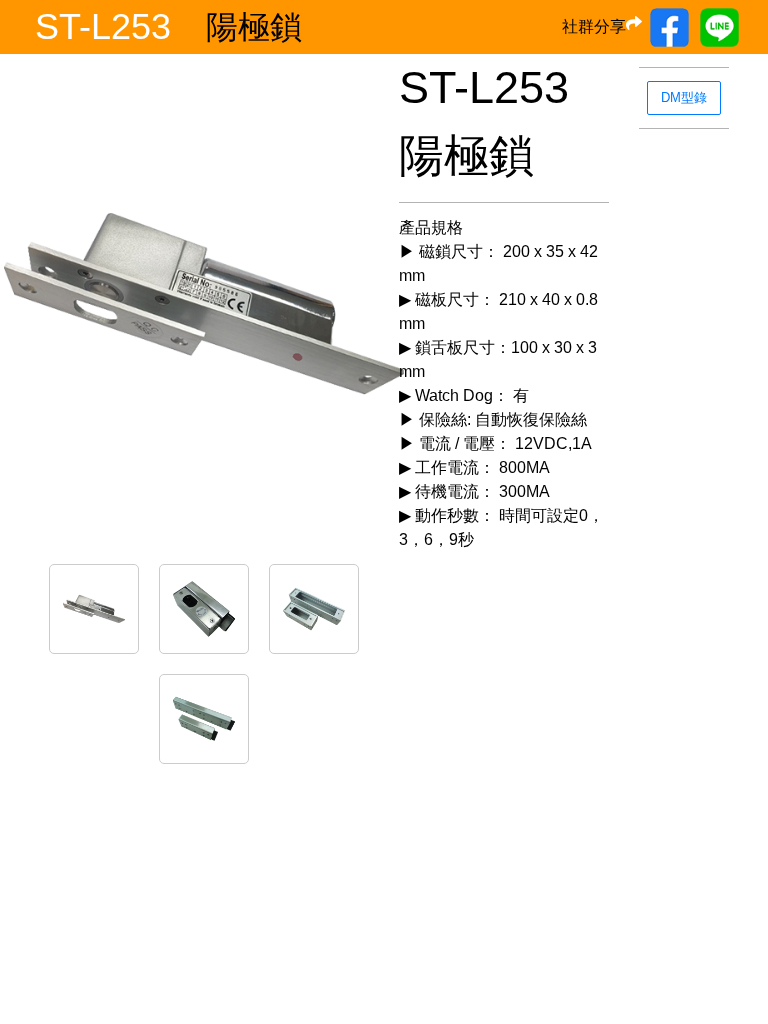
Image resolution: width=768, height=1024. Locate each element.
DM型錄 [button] (684, 97)
